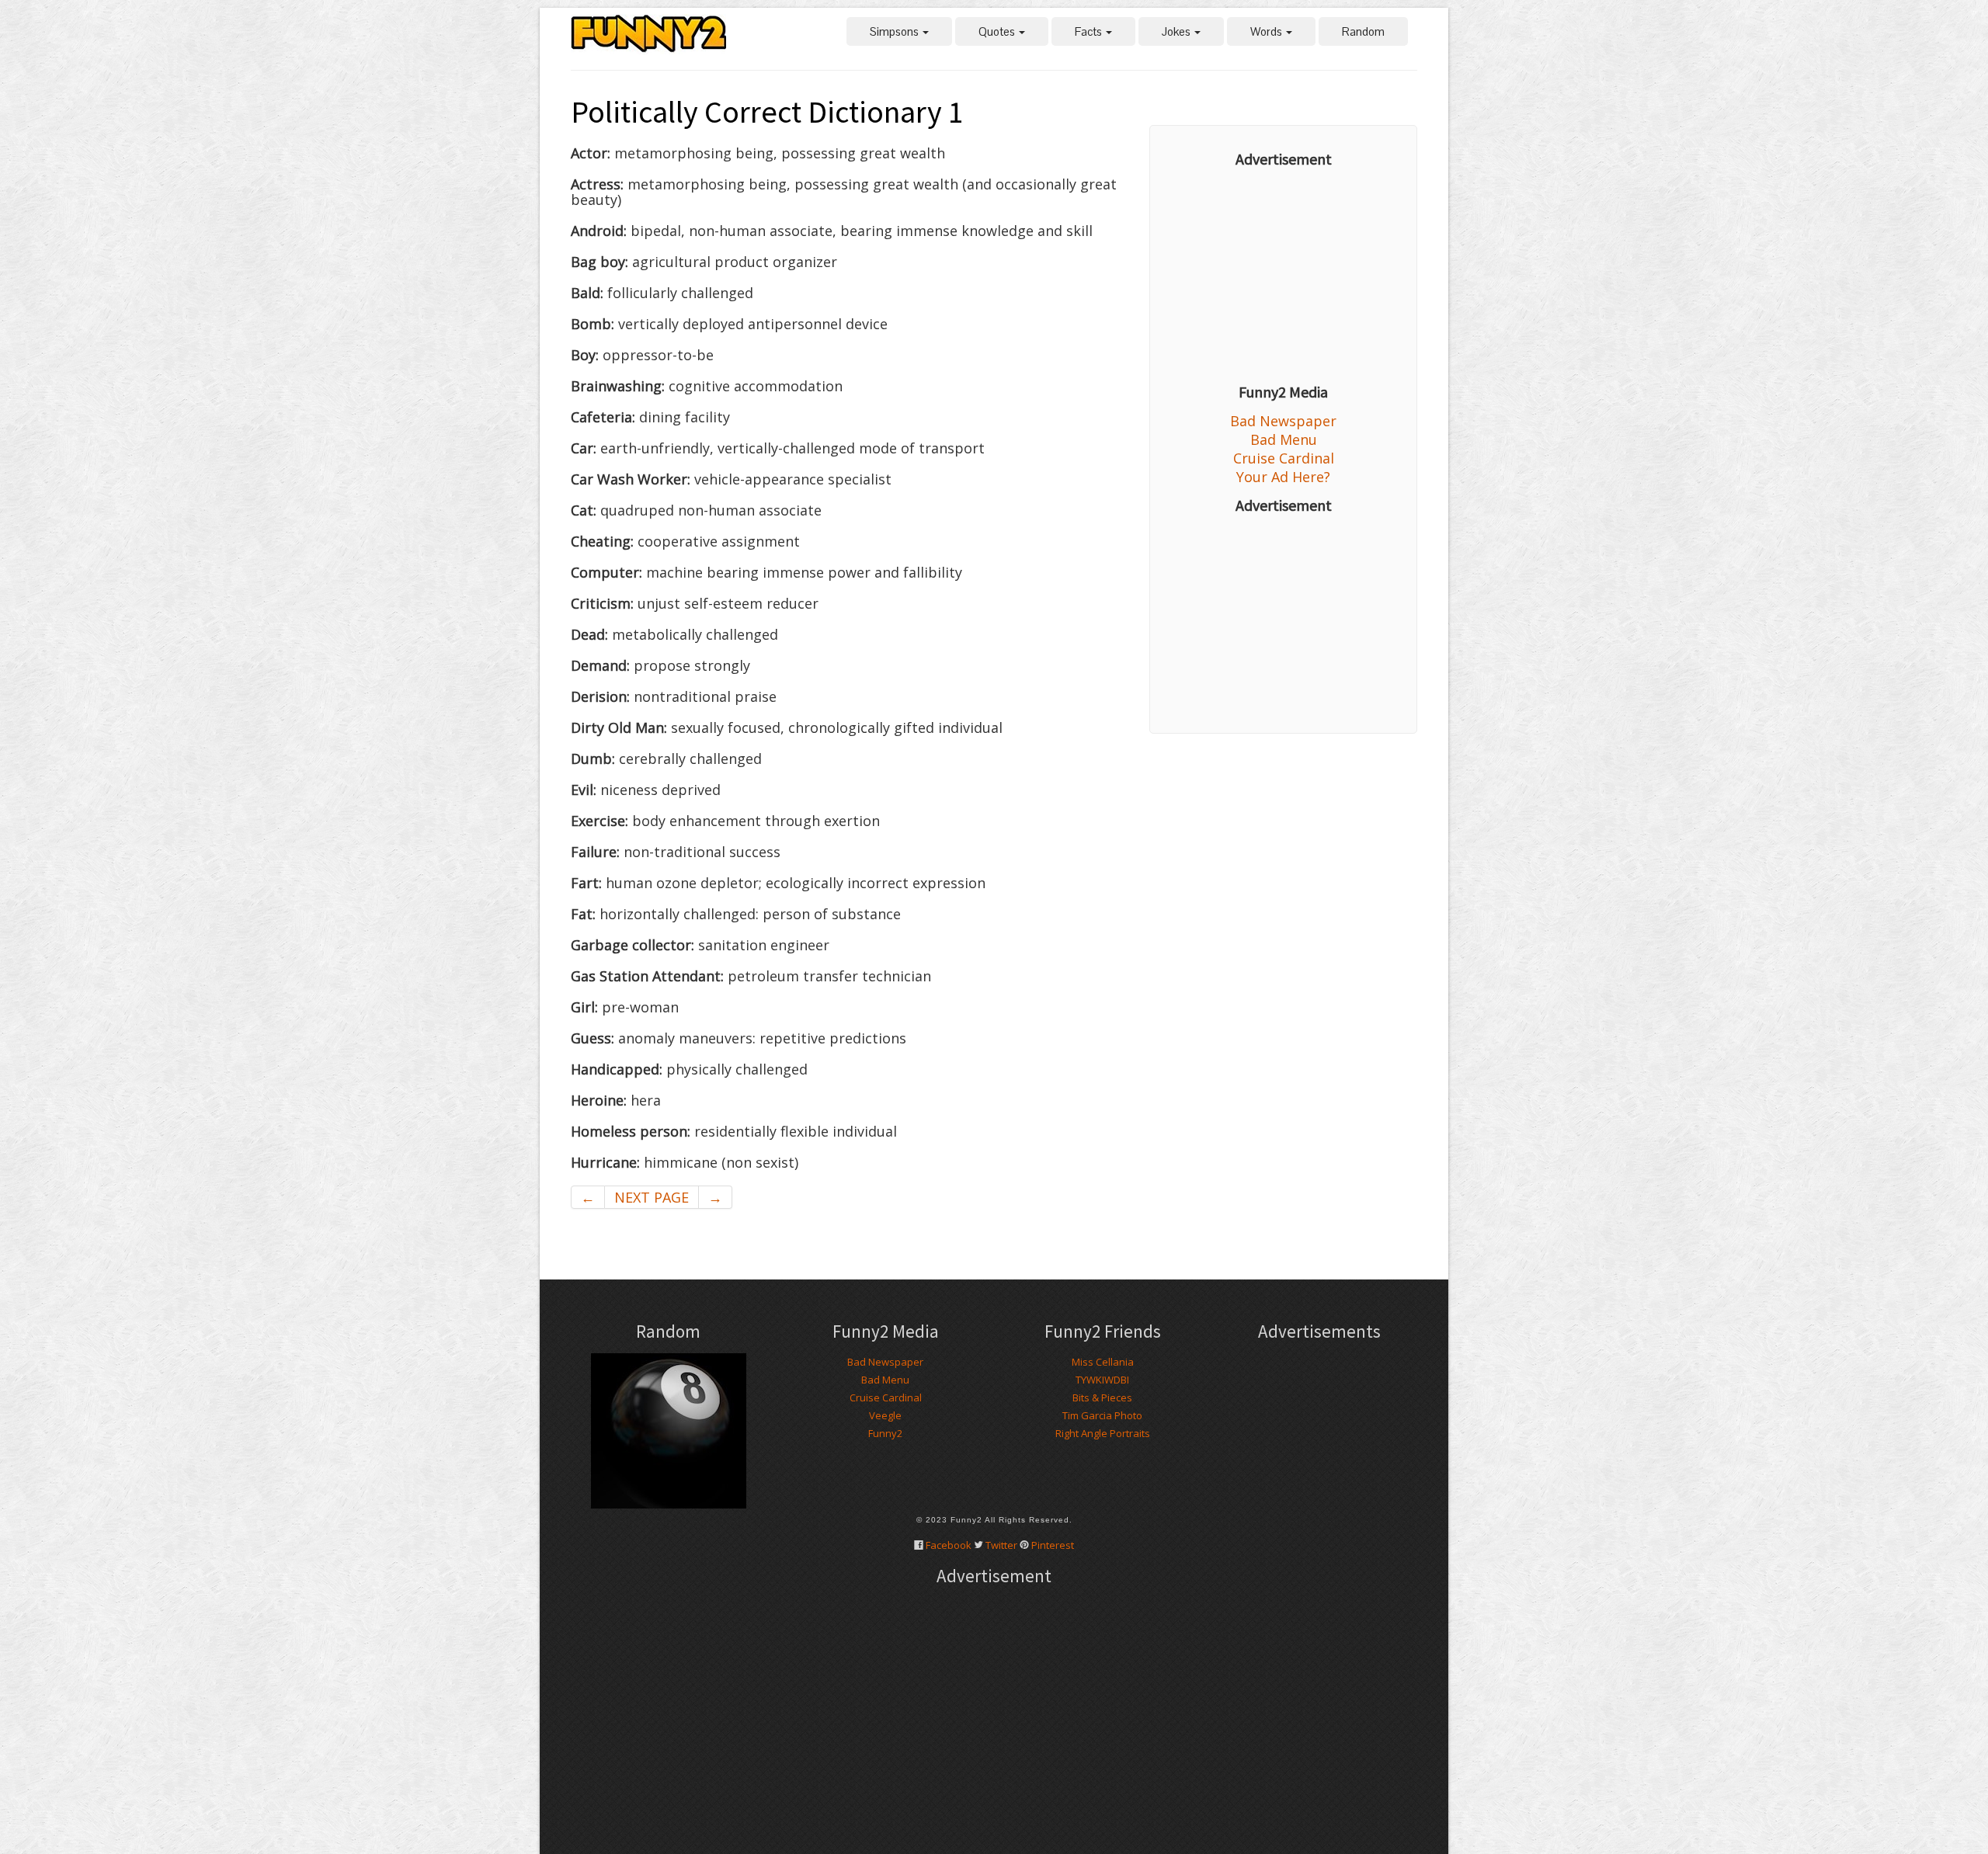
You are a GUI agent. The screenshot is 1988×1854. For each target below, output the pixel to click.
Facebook (949, 1545)
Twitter (1001, 1545)
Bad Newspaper (1283, 421)
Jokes (1177, 31)
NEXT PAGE (652, 1197)
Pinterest (1053, 1545)
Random (1363, 31)
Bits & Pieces (1102, 1397)
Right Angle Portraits (1103, 1433)
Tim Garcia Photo (1102, 1415)
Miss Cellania (1103, 1362)
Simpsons (895, 31)
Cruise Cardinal (1284, 458)
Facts (1090, 31)
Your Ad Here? (1283, 477)
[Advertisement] (1283, 276)
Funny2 (885, 1433)
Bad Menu (1284, 439)
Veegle (885, 1415)
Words (1267, 31)
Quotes (998, 31)
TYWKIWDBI (1102, 1380)
